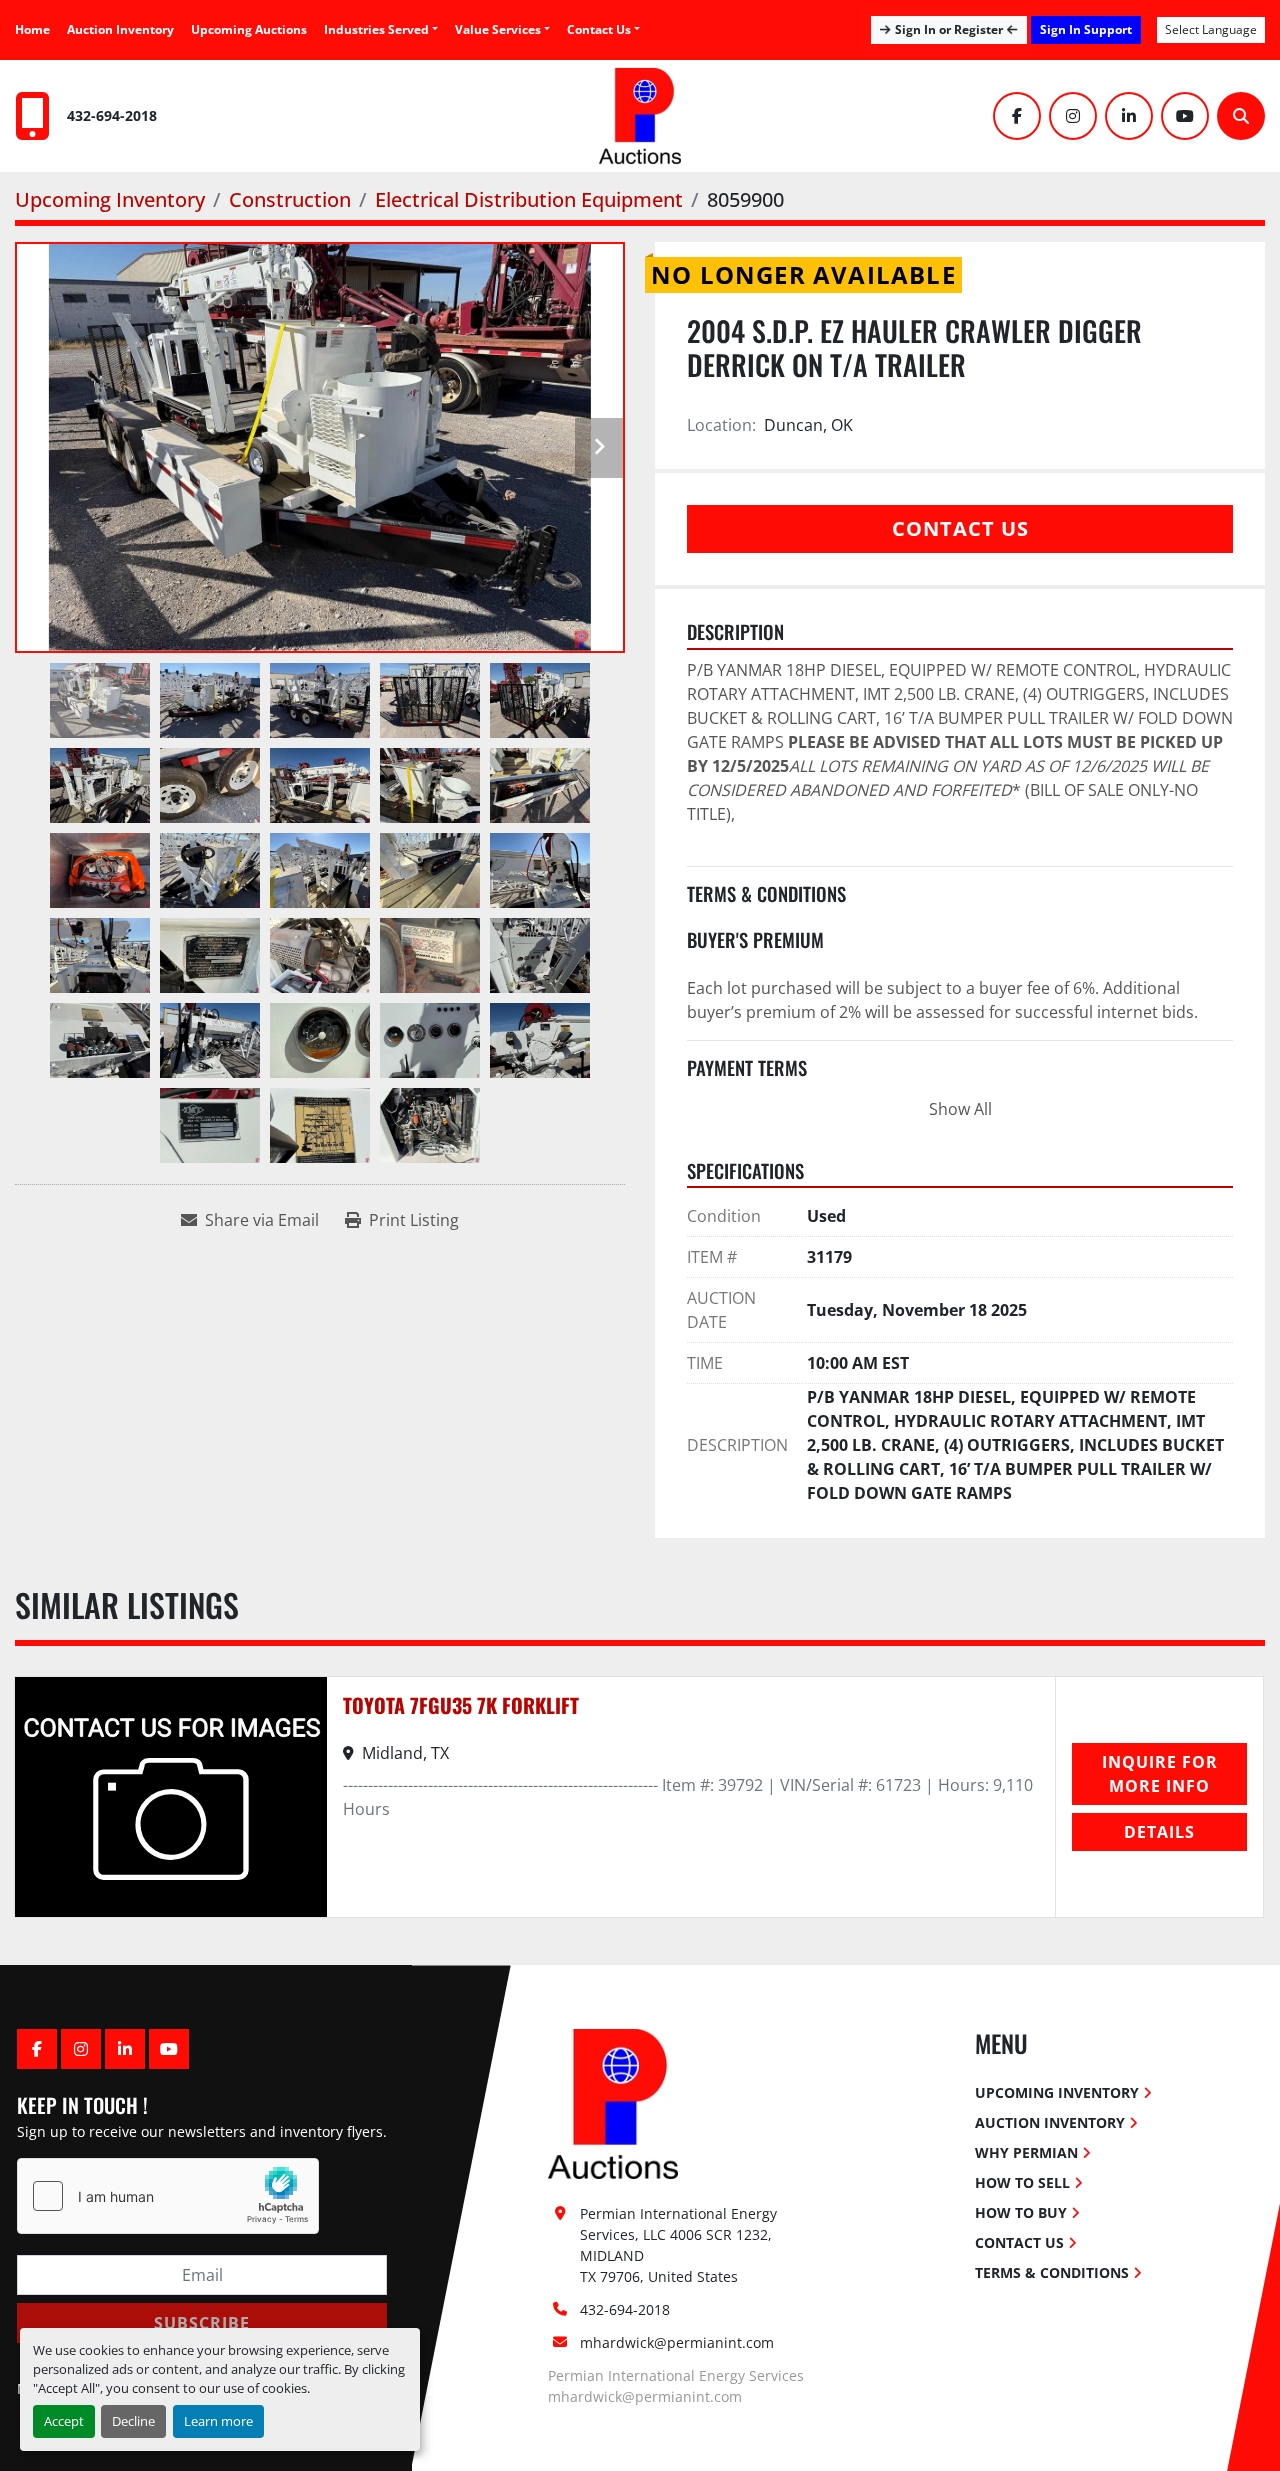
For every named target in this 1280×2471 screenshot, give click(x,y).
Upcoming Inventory (1057, 2092)
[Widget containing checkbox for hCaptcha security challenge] (168, 2196)
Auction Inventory (120, 29)
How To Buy (1021, 2212)
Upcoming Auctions (249, 29)
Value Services (498, 29)
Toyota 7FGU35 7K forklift (461, 1705)
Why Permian (1026, 2152)
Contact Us (599, 29)
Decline (133, 2421)
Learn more (218, 2421)
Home (32, 29)
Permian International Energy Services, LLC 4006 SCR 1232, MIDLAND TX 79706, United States (680, 2245)
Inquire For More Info (1160, 1774)
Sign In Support (1086, 29)
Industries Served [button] (376, 29)
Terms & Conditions (1052, 2272)
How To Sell (1022, 2182)
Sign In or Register (949, 29)
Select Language (1211, 29)
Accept (64, 2421)
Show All (960, 1109)
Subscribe (202, 2323)
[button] (502, 30)
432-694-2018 (112, 115)
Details (1159, 1832)
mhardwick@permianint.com (677, 2342)
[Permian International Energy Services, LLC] (613, 2102)
